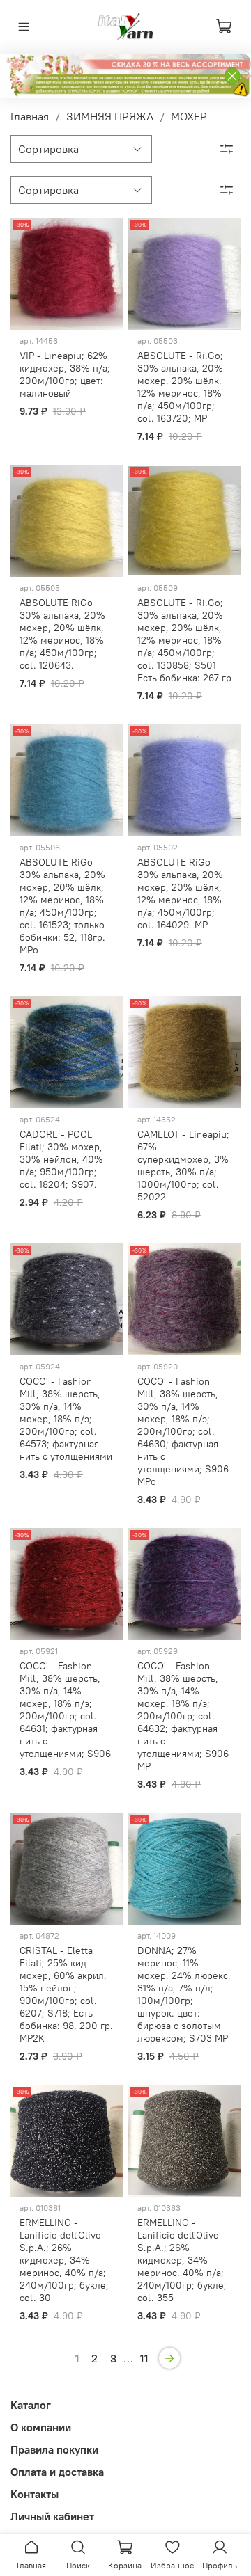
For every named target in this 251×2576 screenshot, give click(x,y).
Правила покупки (54, 2449)
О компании (41, 2427)
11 (144, 2358)
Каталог (31, 2405)
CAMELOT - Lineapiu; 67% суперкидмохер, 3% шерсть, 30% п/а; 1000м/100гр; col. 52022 (183, 1166)
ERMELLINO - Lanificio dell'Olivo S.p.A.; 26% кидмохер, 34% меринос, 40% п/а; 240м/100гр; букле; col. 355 (182, 2260)
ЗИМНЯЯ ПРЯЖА (110, 116)
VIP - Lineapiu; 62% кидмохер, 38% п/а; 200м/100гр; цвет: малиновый (65, 374)
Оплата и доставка (57, 2472)
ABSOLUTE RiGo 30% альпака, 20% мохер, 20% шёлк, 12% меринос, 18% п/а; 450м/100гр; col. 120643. (62, 634)
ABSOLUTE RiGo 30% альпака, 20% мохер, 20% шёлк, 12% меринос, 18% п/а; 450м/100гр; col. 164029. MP (180, 893)
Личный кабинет (52, 2516)
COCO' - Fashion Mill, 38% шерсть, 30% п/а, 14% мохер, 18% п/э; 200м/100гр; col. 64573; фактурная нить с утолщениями (66, 1419)
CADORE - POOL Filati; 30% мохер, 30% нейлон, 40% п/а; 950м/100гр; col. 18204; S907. (61, 1159)
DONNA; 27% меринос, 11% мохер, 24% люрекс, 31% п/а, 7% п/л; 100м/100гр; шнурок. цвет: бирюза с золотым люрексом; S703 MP (184, 1994)
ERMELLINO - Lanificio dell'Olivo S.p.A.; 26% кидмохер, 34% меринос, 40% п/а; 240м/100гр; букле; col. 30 (64, 2260)
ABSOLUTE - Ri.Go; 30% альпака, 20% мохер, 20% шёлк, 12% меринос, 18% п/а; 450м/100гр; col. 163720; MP (180, 387)
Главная (30, 116)
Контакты (35, 2494)
